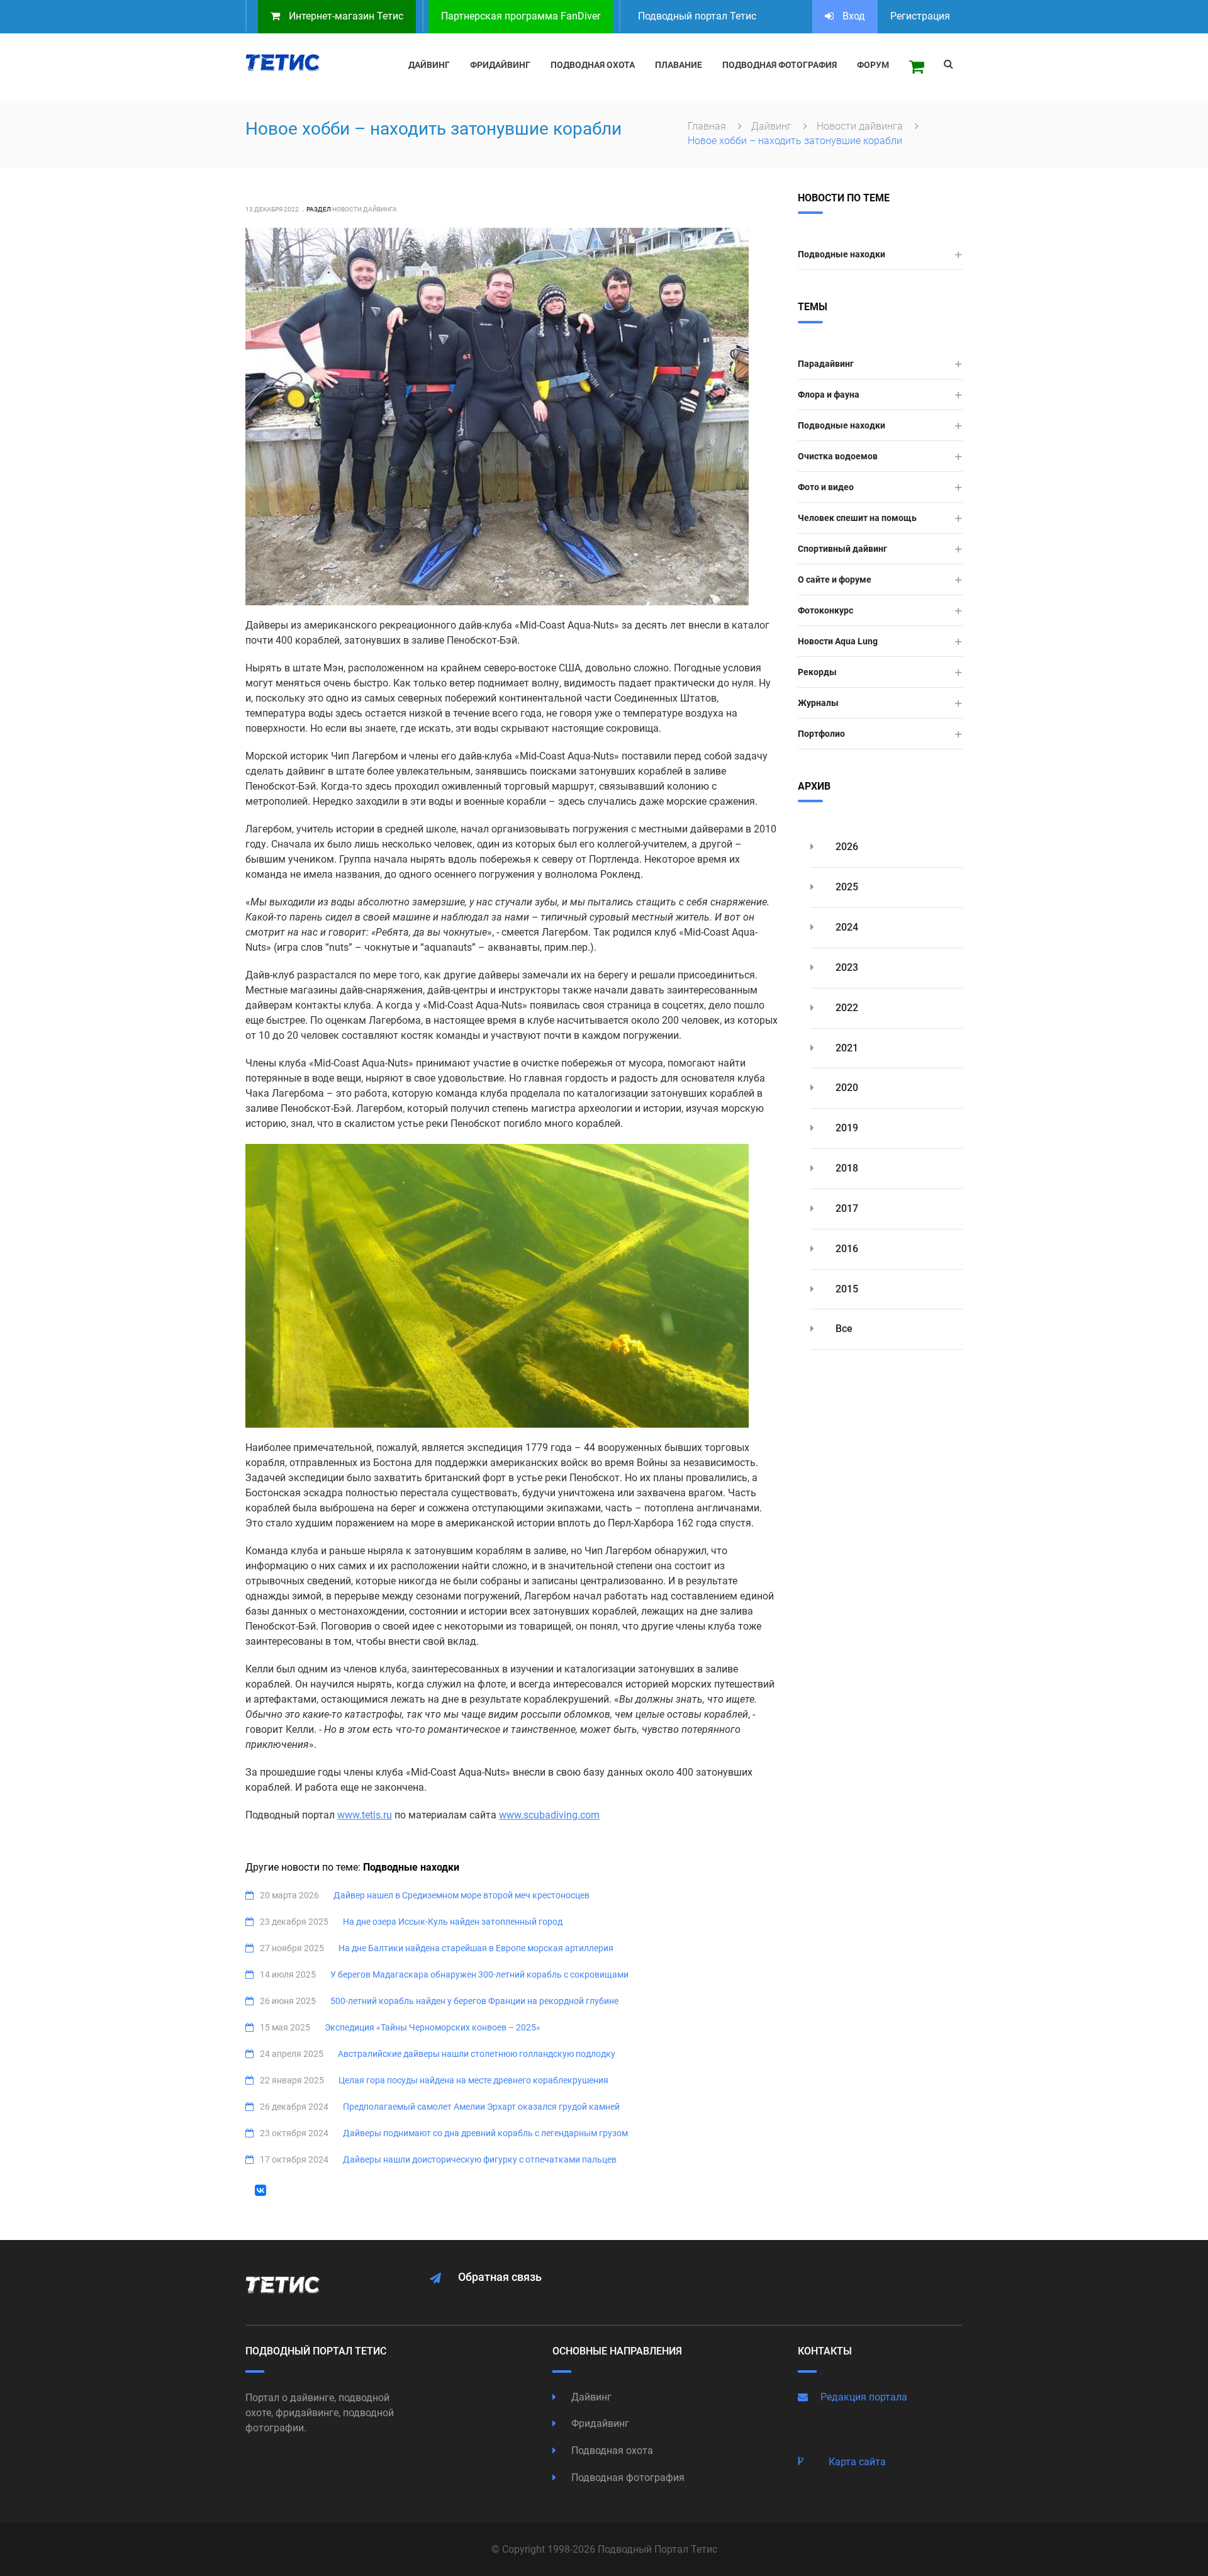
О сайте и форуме (835, 580)
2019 (846, 1128)
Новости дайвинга (861, 126)
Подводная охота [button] (593, 65)
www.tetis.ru (365, 1815)
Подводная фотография (627, 2478)
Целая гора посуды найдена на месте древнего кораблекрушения (473, 2080)
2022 (846, 1008)
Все (843, 1329)
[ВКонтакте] (260, 2190)
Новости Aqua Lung (838, 641)
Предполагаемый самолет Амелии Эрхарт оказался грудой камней (481, 2107)
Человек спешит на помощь (857, 518)
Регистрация (920, 16)
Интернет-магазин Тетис (345, 16)
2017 (846, 1208)
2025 (846, 887)
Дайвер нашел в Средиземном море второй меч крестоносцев (461, 1895)
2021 (846, 1048)
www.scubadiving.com (549, 1815)
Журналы (818, 703)
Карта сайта (857, 2462)
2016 (846, 1249)
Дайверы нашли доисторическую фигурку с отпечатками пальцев (480, 2159)
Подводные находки (842, 254)
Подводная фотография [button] (780, 65)
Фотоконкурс (825, 610)
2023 (846, 967)
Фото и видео (826, 487)
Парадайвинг (826, 364)
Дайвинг (773, 126)
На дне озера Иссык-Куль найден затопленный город (453, 1922)
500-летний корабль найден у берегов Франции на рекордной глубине (474, 2001)
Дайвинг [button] (429, 65)
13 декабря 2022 (272, 209)
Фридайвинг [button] (500, 65)
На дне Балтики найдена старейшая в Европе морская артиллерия (476, 1948)
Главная (708, 126)
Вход (853, 16)
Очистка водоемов (838, 456)
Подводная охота (611, 2450)
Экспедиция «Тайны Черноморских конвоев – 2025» (433, 2027)
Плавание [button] (679, 65)
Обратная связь (500, 2277)
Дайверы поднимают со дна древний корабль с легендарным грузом (485, 2133)
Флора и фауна (829, 395)
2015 (846, 1289)
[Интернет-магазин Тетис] (917, 67)
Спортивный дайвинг (842, 549)
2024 (846, 927)
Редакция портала (864, 2397)
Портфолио (821, 734)
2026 (846, 847)
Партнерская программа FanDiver (521, 16)
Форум (873, 65)
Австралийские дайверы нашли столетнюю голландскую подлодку (477, 2054)
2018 (846, 1168)
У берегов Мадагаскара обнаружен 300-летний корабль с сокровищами (479, 1974)
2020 (846, 1088)
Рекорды (817, 672)
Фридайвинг (599, 2423)
